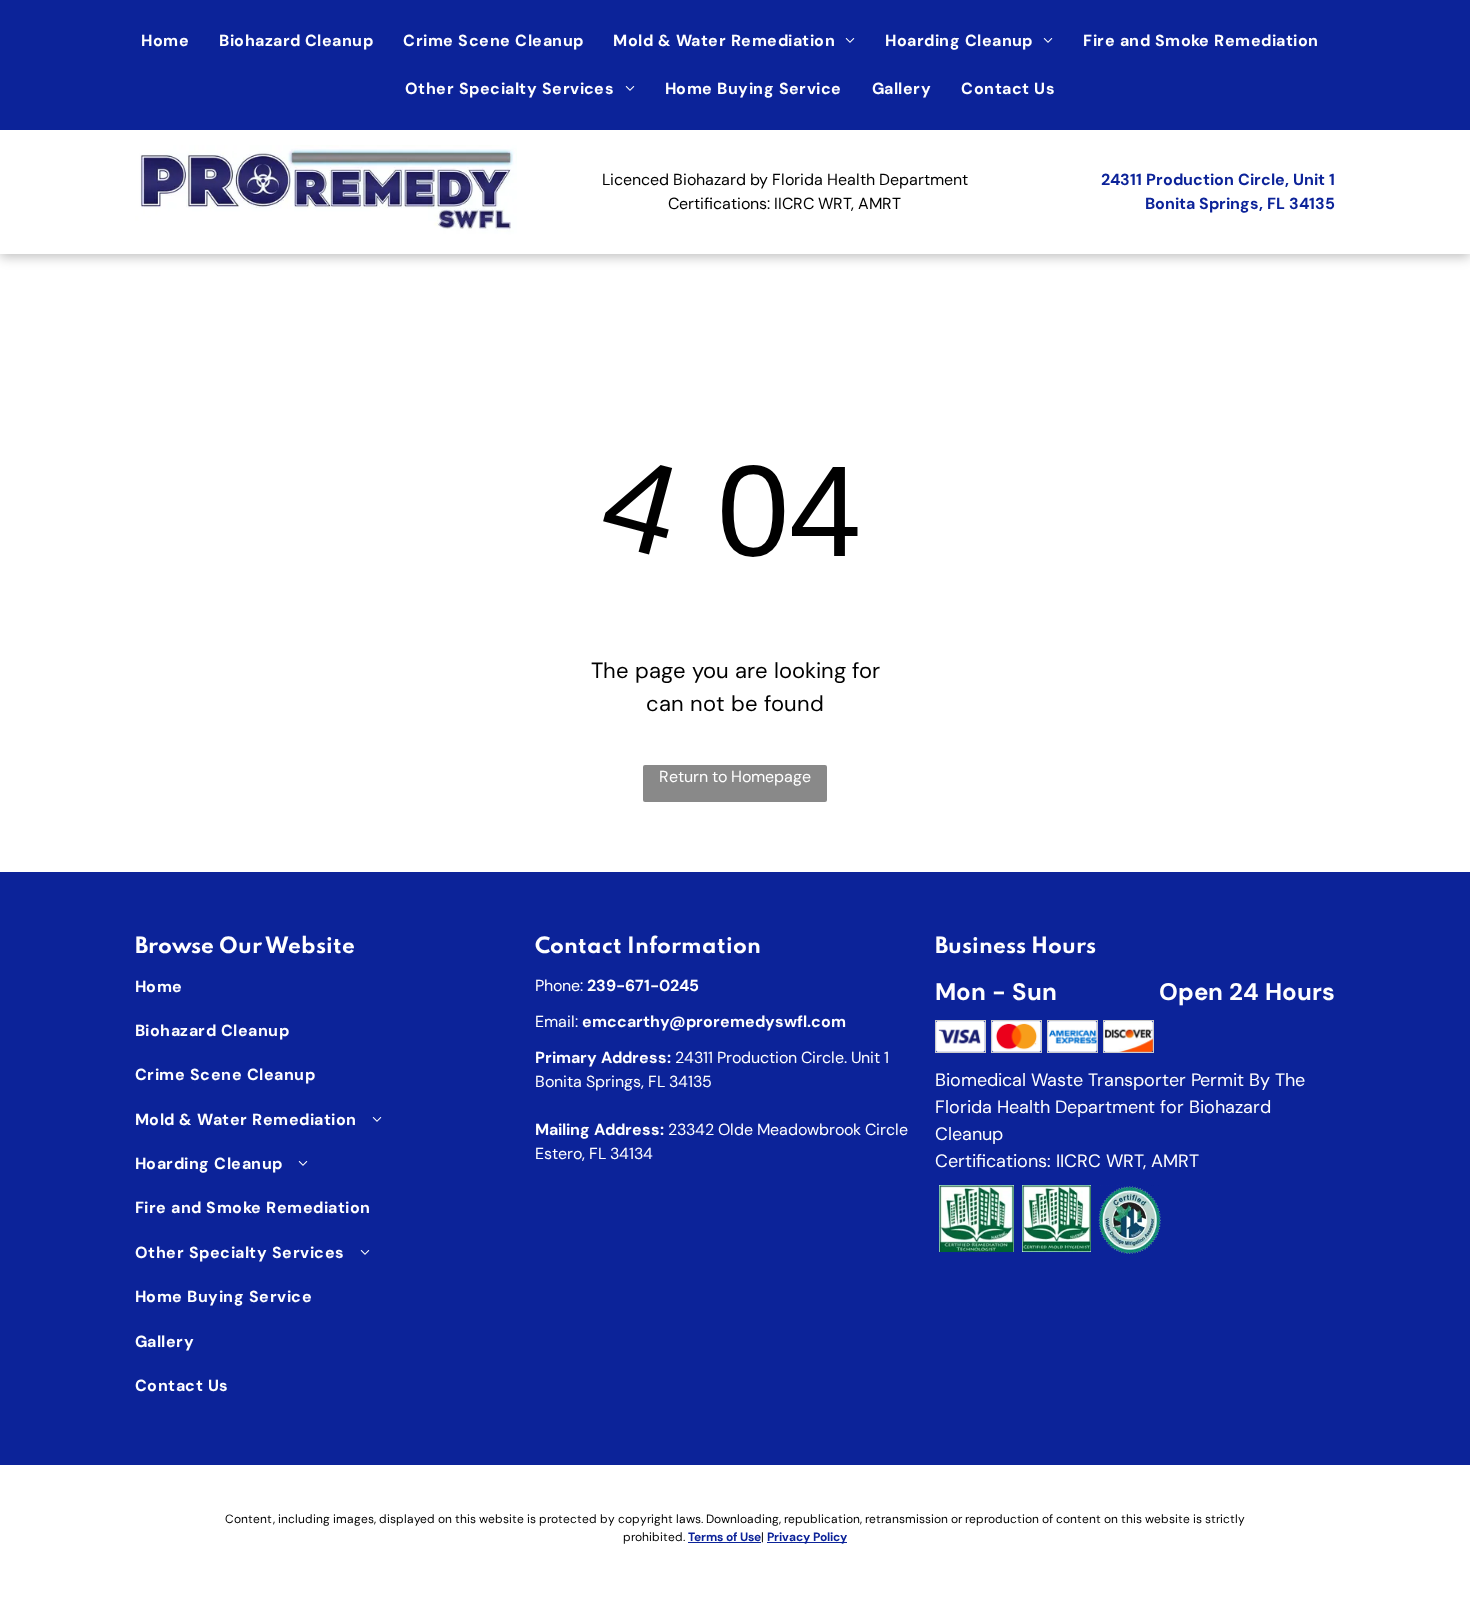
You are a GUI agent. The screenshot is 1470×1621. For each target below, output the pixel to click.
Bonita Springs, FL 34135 (1240, 203)
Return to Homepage (735, 776)
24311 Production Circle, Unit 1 (1218, 179)
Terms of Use (724, 1537)
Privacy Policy (807, 1537)
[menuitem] (170, 41)
